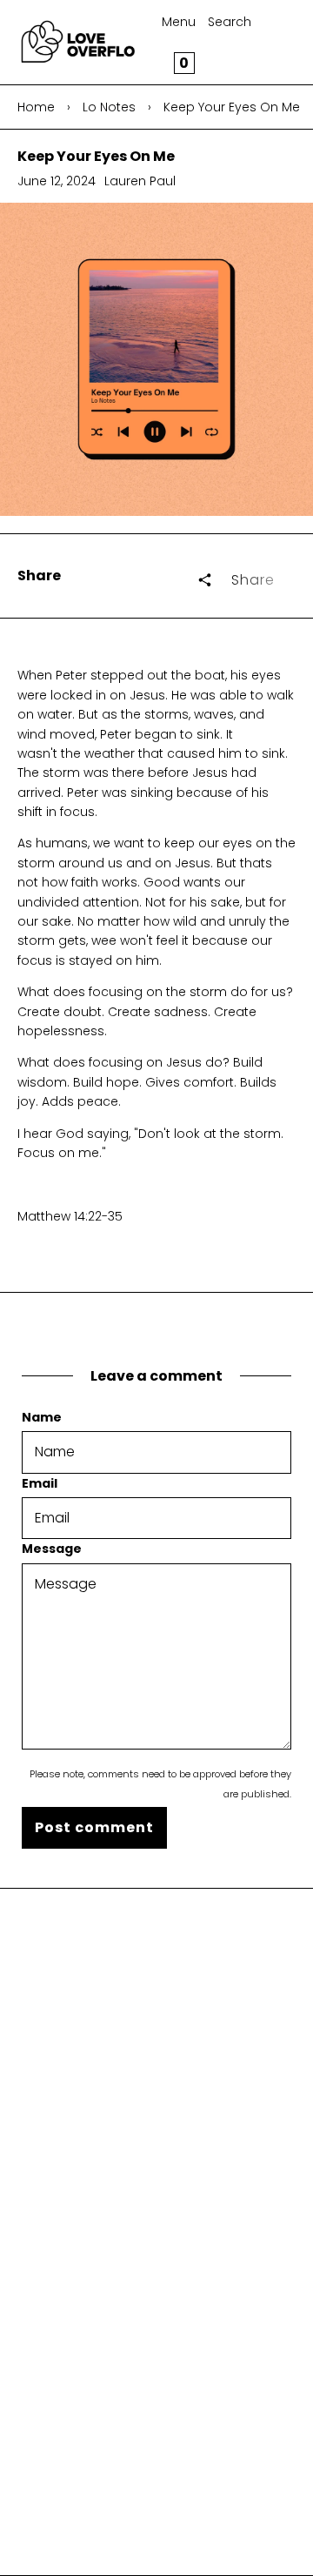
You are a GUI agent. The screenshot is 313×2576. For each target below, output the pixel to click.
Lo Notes (109, 107)
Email (40, 1483)
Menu (179, 22)
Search (230, 22)
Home (36, 107)
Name (42, 1417)
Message (52, 1549)
